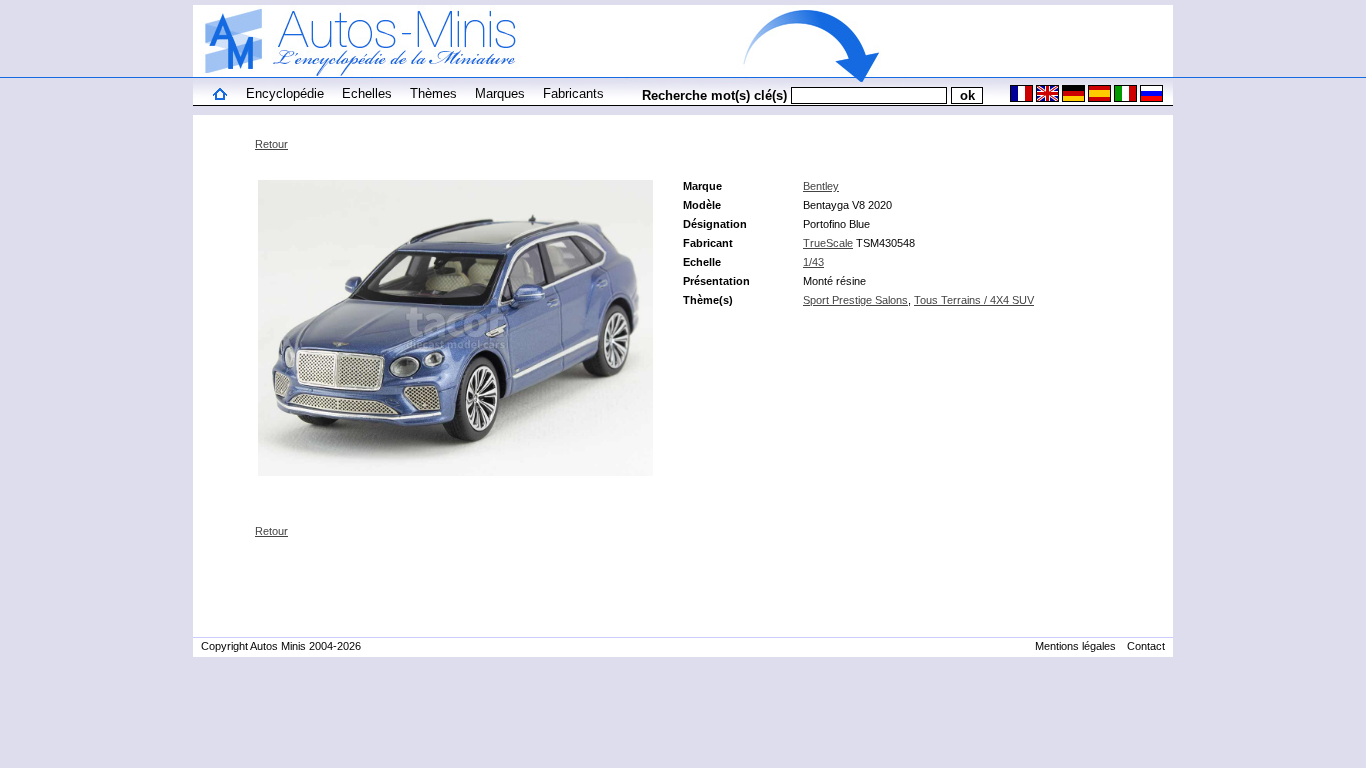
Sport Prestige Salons (855, 300)
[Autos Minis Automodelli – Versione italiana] (1124, 98)
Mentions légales (1075, 646)
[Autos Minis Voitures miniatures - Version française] (1020, 98)
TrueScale (828, 243)
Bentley (821, 186)
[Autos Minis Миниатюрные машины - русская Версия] (1150, 98)
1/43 (813, 262)
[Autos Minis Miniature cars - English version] (1046, 98)
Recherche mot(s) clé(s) (714, 95)
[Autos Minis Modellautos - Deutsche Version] (1072, 98)
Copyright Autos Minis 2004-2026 (281, 646)
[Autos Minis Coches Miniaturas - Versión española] (1098, 98)
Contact (1146, 646)
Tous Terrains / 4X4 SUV (974, 300)
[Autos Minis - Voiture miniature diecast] (220, 95)
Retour (271, 144)
